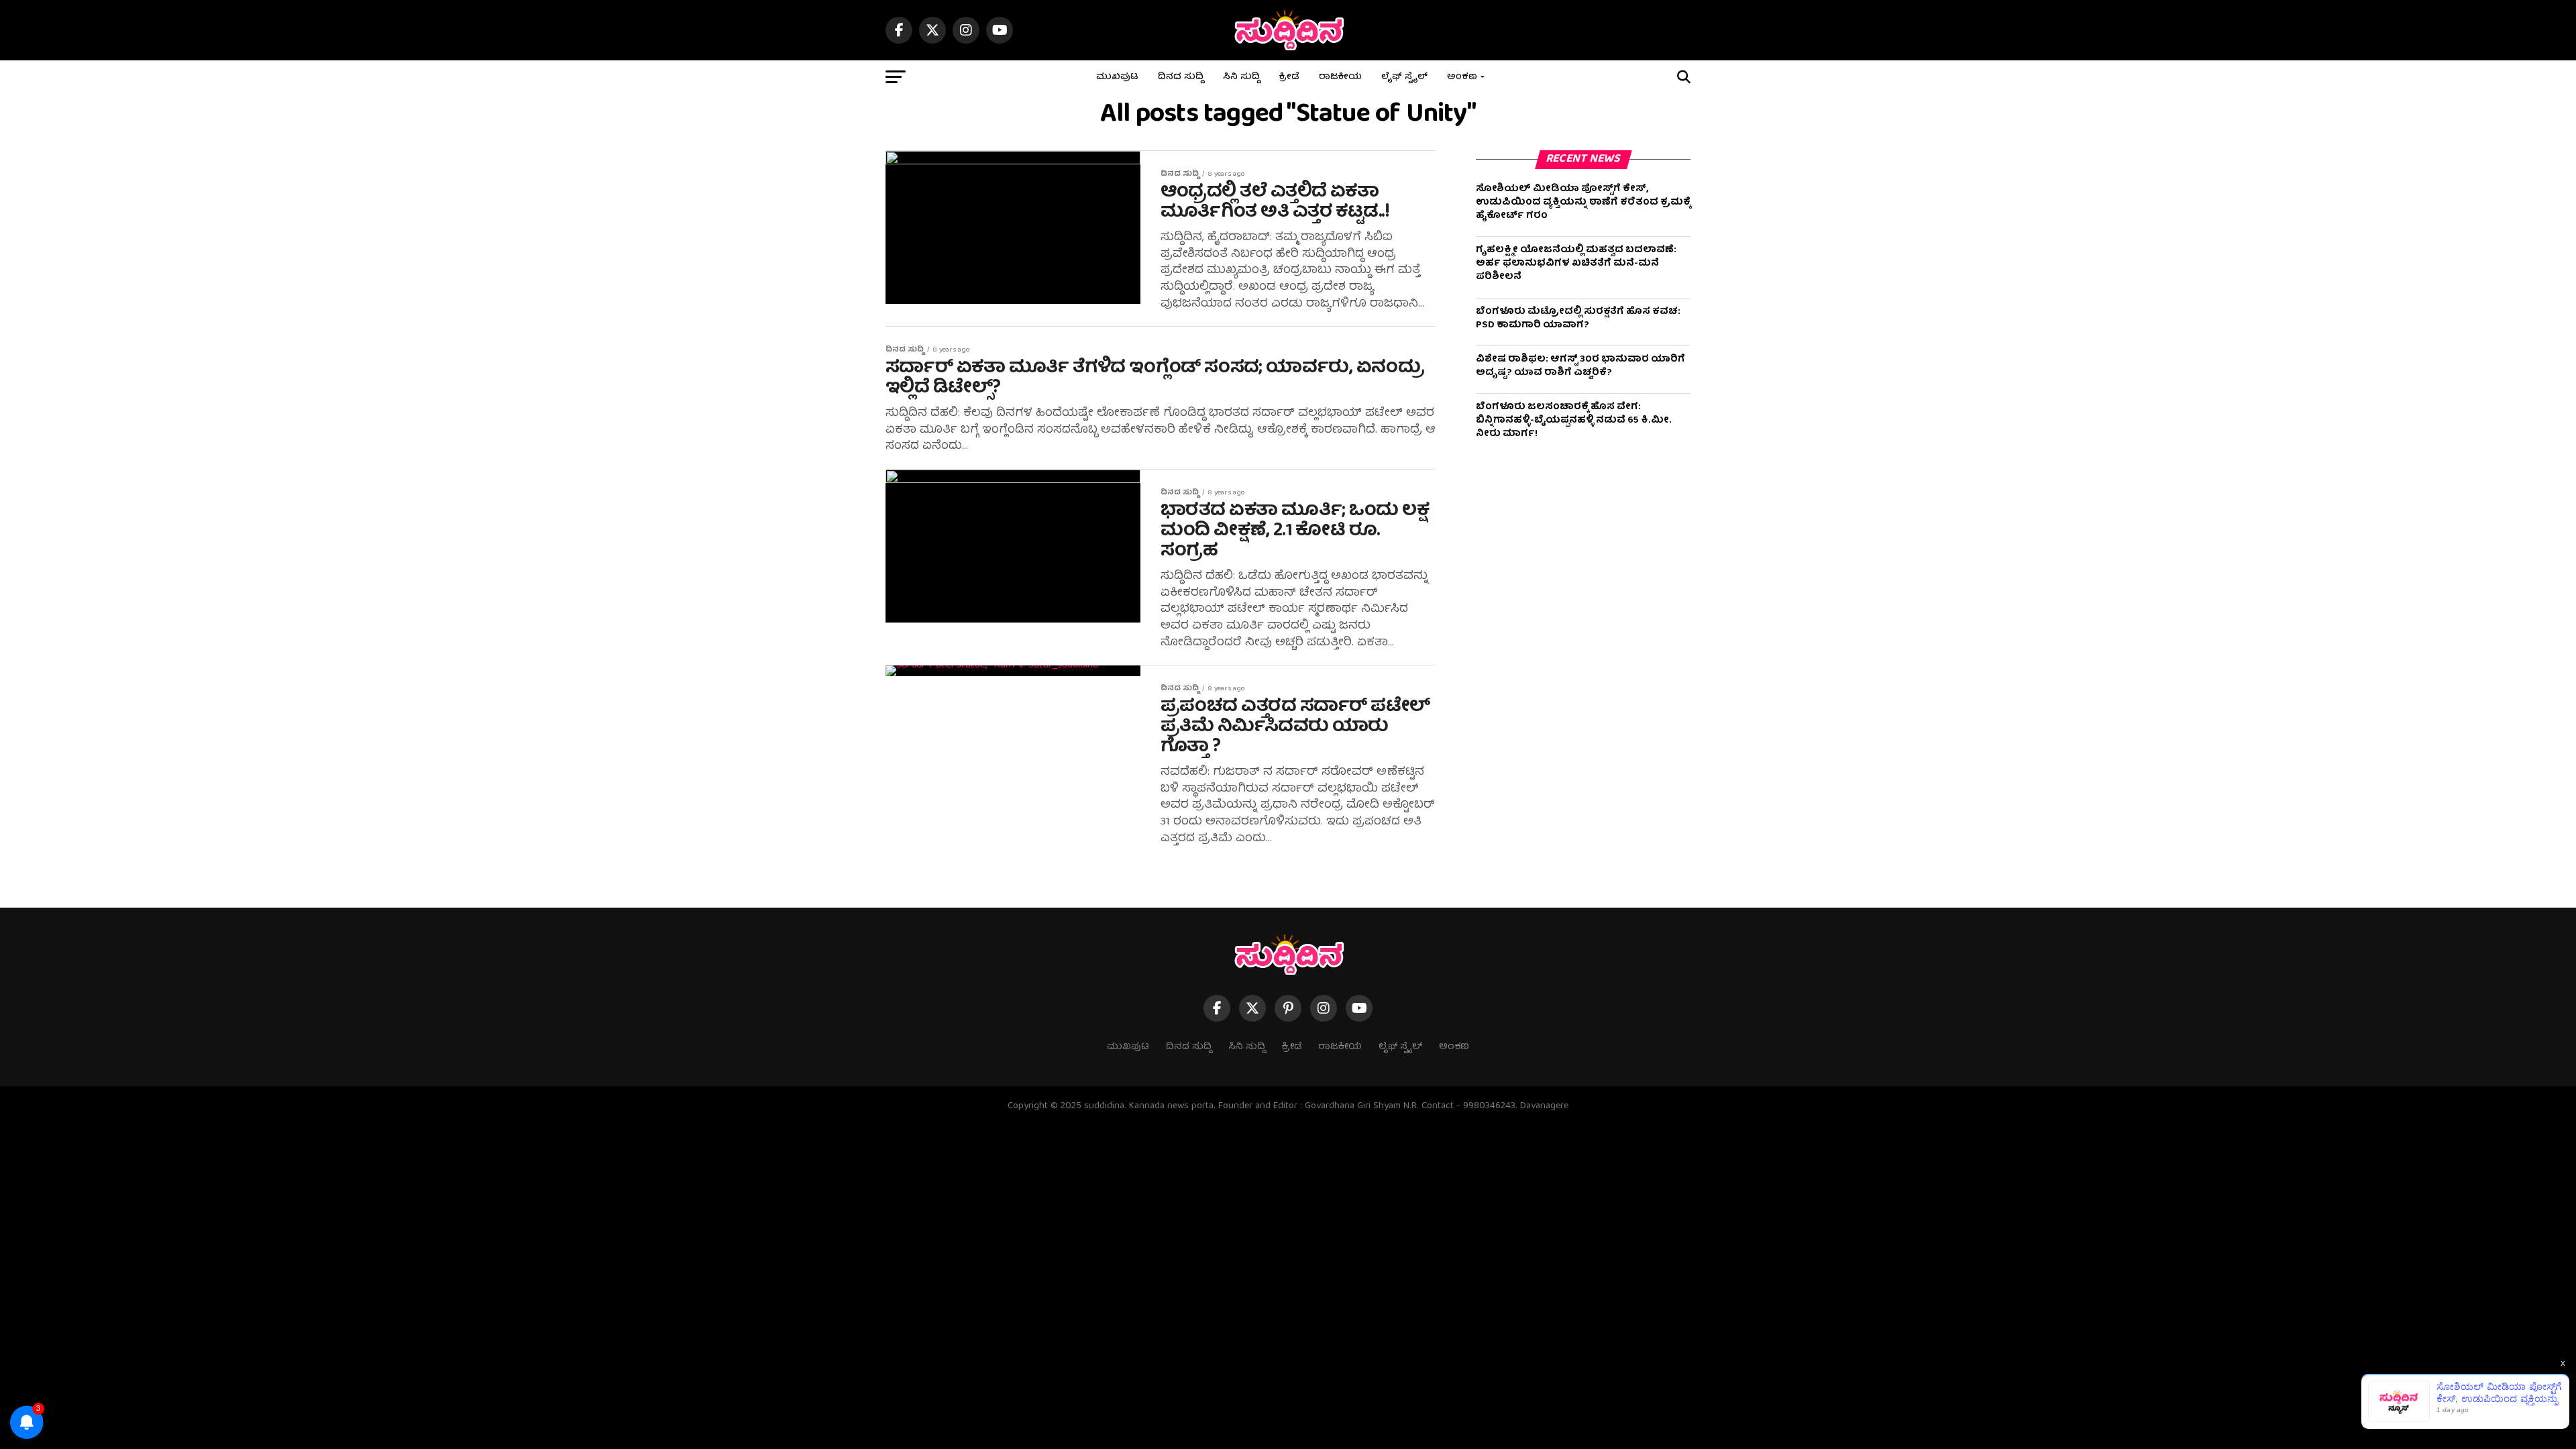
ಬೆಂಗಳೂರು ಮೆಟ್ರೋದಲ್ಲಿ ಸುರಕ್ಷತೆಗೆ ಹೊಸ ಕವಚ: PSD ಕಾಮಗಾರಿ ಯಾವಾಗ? (1578, 319)
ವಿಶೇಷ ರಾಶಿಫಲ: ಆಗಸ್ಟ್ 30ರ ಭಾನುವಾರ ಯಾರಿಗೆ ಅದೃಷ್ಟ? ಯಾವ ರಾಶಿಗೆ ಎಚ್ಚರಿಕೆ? (1580, 366)
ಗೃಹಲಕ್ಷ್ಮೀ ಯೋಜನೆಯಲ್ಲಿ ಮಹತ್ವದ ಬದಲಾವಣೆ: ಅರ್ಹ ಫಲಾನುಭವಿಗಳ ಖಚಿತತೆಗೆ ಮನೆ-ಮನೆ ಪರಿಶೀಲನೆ (1576, 264)
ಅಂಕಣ (1462, 77)
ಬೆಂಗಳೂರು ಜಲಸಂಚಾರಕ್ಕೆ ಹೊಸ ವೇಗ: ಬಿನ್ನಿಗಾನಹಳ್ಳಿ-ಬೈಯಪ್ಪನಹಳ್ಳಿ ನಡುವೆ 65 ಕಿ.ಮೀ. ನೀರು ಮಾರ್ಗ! (1574, 421)
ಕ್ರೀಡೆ (1289, 77)
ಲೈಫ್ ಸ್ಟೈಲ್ (1404, 77)
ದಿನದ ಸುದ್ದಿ (1181, 77)
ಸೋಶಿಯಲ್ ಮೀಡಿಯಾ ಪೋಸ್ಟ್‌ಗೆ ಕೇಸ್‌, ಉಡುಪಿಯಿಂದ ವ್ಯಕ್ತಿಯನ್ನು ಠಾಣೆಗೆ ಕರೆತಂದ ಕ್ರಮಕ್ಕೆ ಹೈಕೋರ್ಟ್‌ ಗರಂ (1583, 203)
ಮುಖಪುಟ (1117, 77)
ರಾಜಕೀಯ (1340, 77)
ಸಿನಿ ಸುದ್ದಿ (1241, 77)
